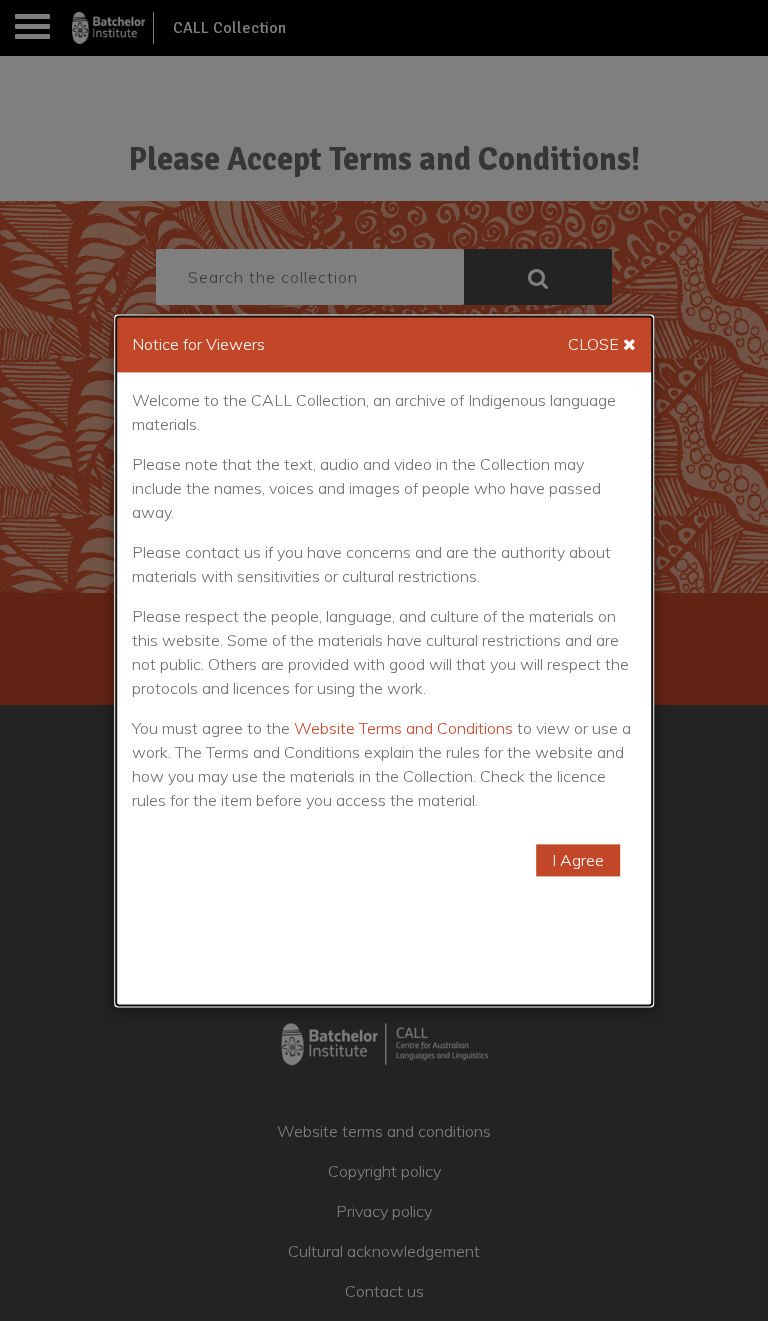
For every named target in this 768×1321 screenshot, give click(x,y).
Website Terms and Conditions (403, 728)
